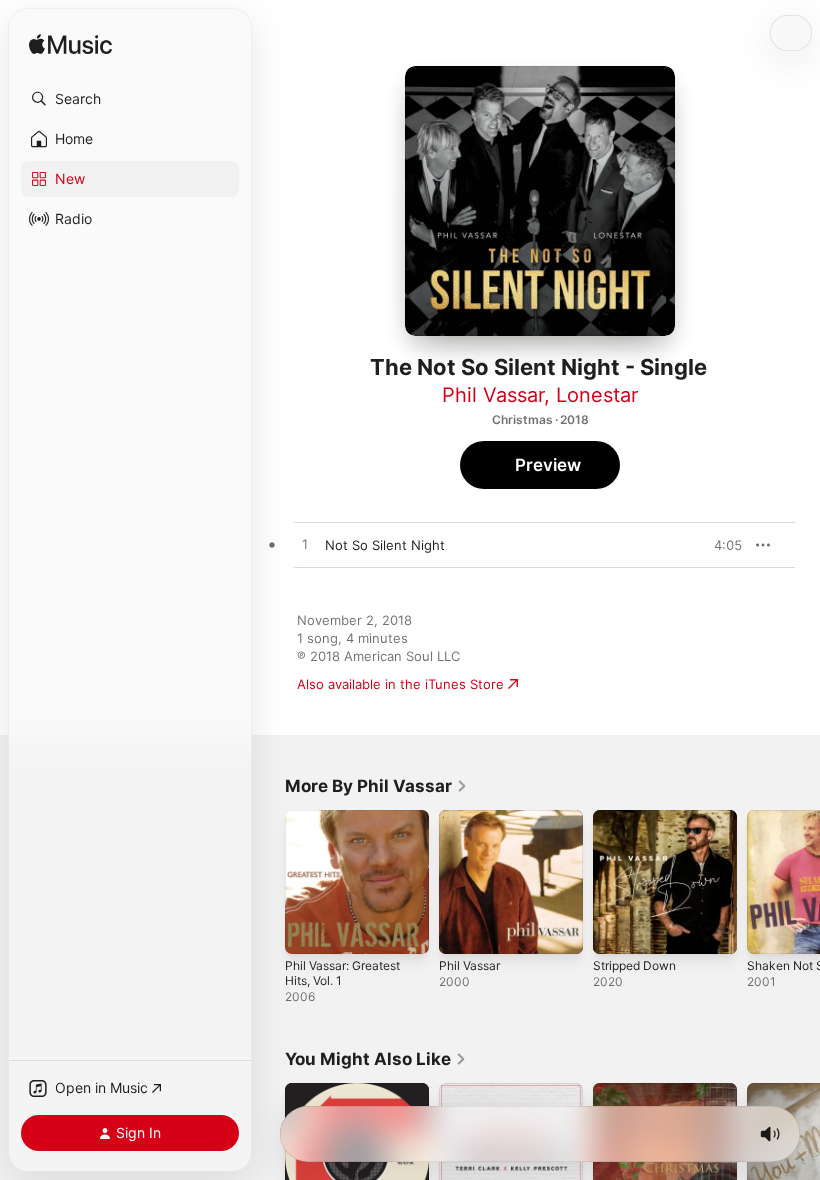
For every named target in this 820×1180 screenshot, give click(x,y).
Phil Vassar (493, 395)
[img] (70, 45)
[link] (376, 786)
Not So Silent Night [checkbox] (385, 545)
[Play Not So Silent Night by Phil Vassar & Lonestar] (305, 545)
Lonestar (597, 395)
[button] (130, 99)
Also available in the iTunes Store (400, 684)
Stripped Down (634, 965)
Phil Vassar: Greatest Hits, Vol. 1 (342, 973)
